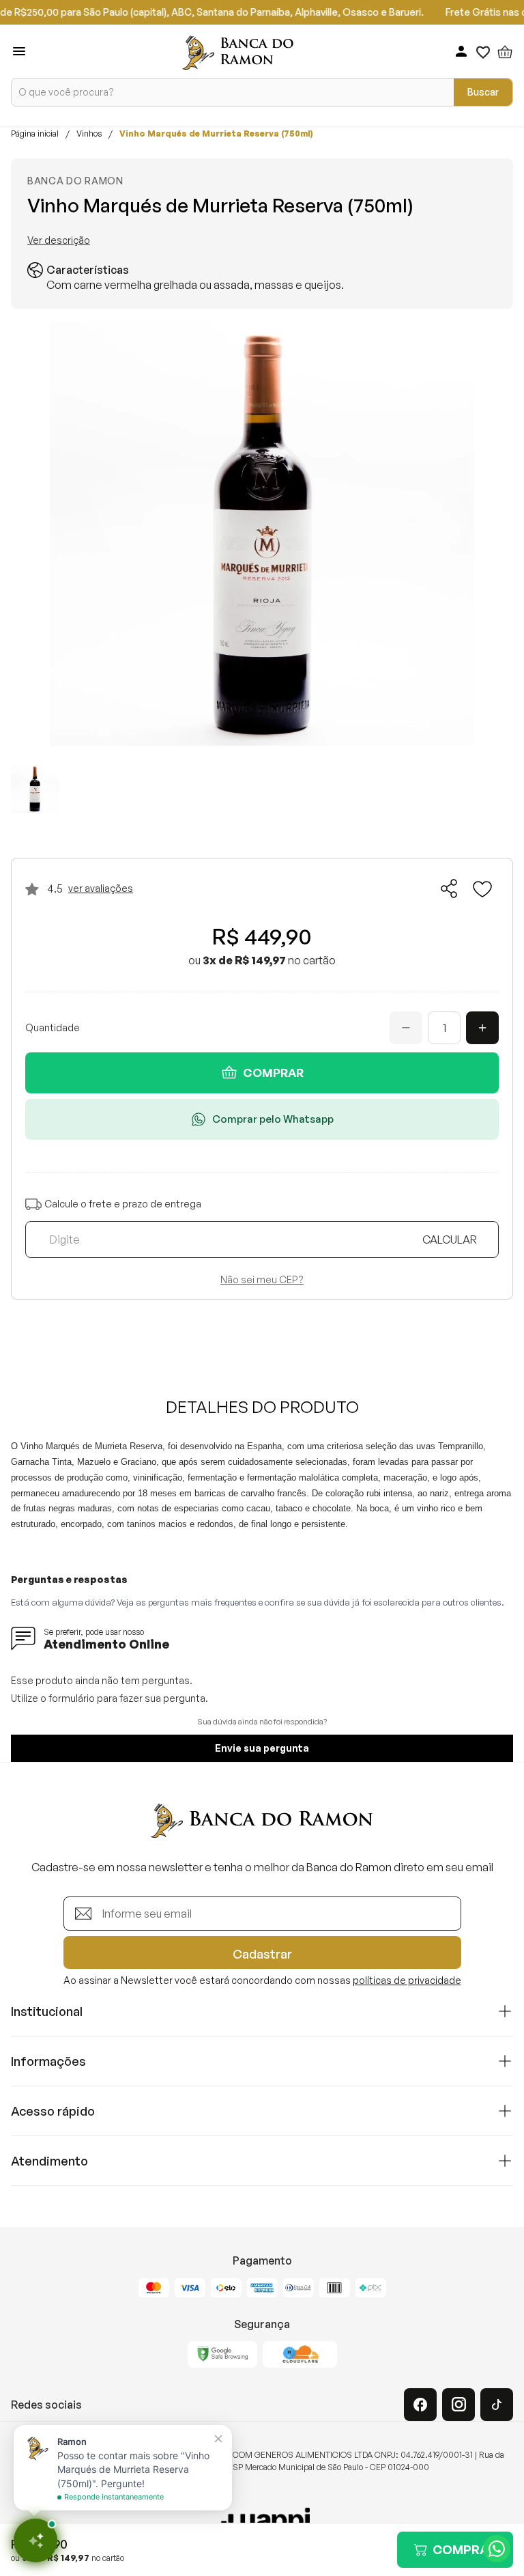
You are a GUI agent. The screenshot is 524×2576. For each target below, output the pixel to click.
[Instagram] (458, 2405)
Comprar (273, 1073)
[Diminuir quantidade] (406, 1028)
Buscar (483, 92)
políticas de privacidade (407, 1980)
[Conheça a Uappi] (262, 2521)
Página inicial (35, 134)
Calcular (450, 1240)
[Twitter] (497, 2405)
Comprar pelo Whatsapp (273, 1119)
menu (19, 51)
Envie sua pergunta (262, 1748)
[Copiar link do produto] (450, 888)
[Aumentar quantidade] (482, 1028)
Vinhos (89, 134)
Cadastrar (262, 1954)
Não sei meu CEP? (262, 1280)
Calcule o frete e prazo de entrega (123, 1204)
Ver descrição (59, 240)
